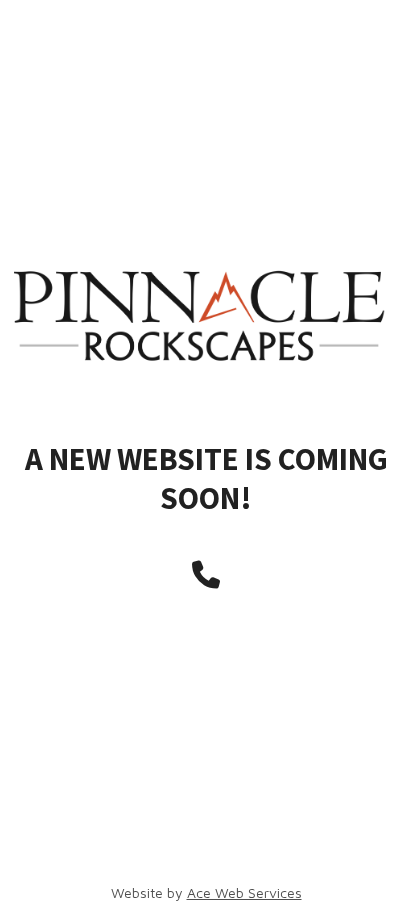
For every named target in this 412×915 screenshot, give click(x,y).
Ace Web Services (244, 892)
